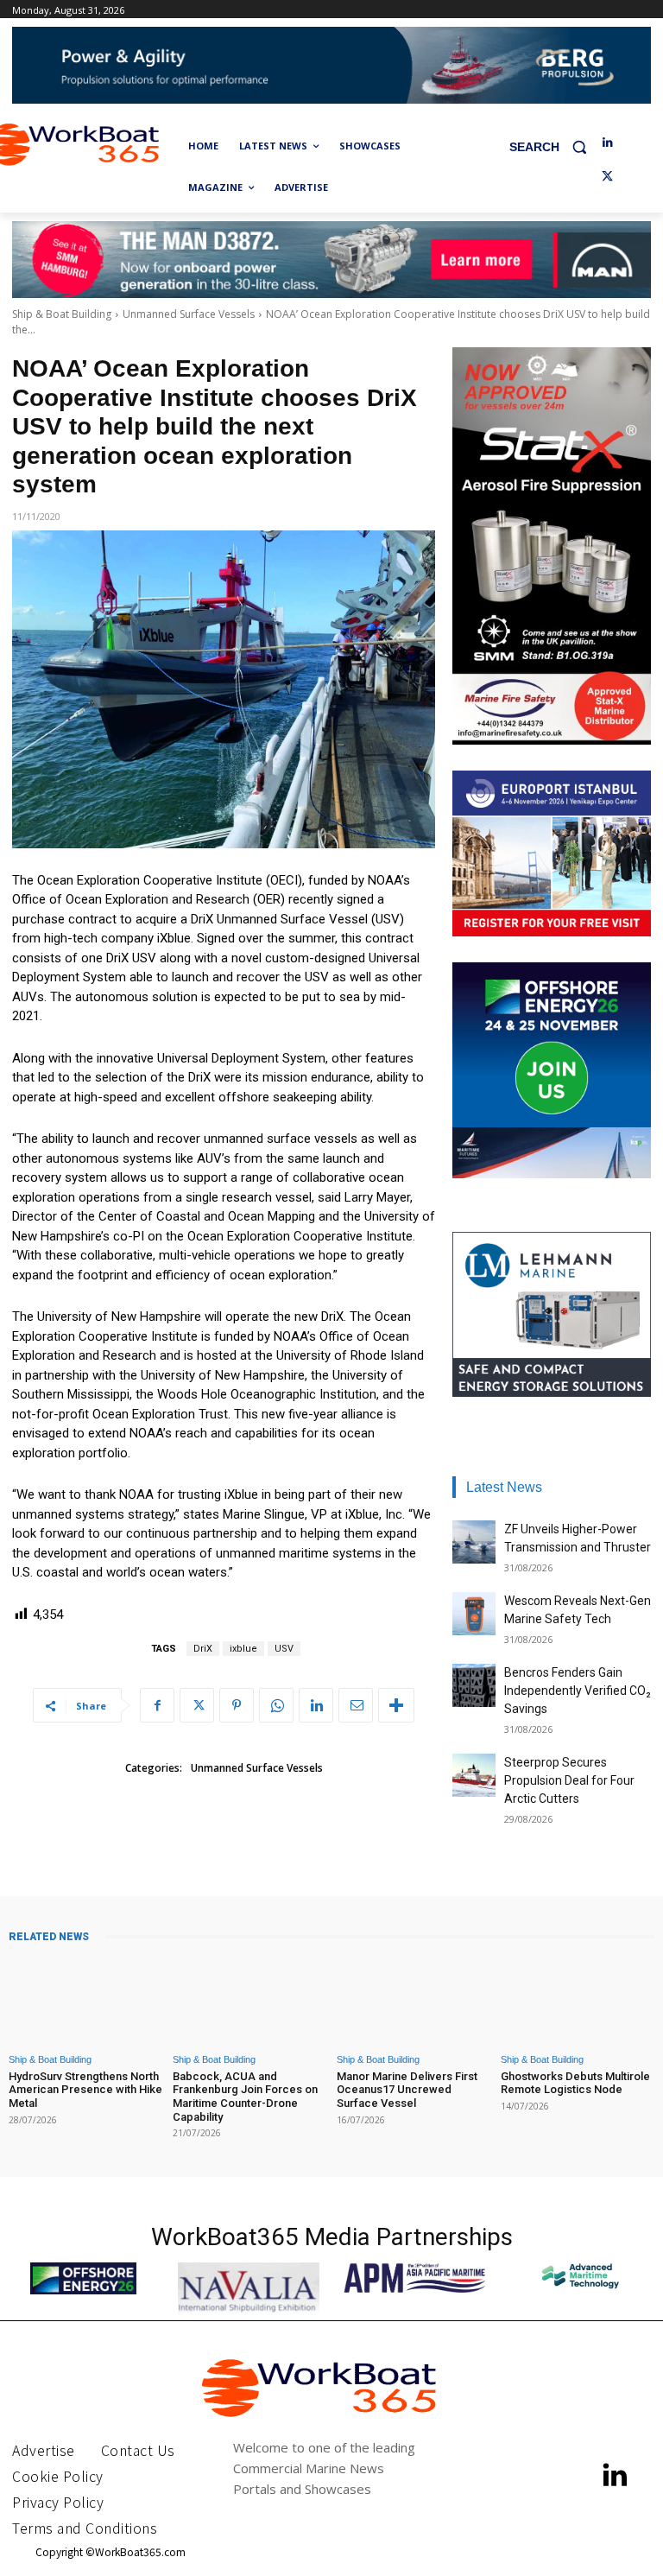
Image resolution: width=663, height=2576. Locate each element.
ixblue (243, 1649)
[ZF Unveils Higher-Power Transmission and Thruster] (474, 1542)
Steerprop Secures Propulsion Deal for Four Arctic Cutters (569, 1780)
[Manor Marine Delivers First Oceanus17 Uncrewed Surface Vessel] (414, 1999)
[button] (555, 146)
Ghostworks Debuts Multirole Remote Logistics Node (575, 2083)
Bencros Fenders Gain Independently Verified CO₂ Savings (578, 1691)
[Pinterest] (237, 1705)
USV (284, 1649)
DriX (203, 1649)
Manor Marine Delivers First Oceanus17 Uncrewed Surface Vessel (407, 2090)
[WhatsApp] (276, 1705)
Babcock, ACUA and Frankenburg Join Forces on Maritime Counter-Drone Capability (245, 2097)
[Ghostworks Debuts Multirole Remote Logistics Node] (578, 1999)
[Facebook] (157, 1705)
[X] (607, 178)
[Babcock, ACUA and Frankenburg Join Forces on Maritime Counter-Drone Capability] (249, 1999)
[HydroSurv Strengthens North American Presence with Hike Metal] (85, 1999)
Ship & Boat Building (62, 314)
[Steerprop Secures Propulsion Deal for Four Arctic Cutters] (474, 1775)
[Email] (356, 1705)
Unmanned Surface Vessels (189, 314)
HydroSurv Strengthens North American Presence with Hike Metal (85, 2090)
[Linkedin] (607, 143)
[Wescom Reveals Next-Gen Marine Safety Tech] (474, 1614)
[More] (396, 1705)
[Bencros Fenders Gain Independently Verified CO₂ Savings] (474, 1685)
